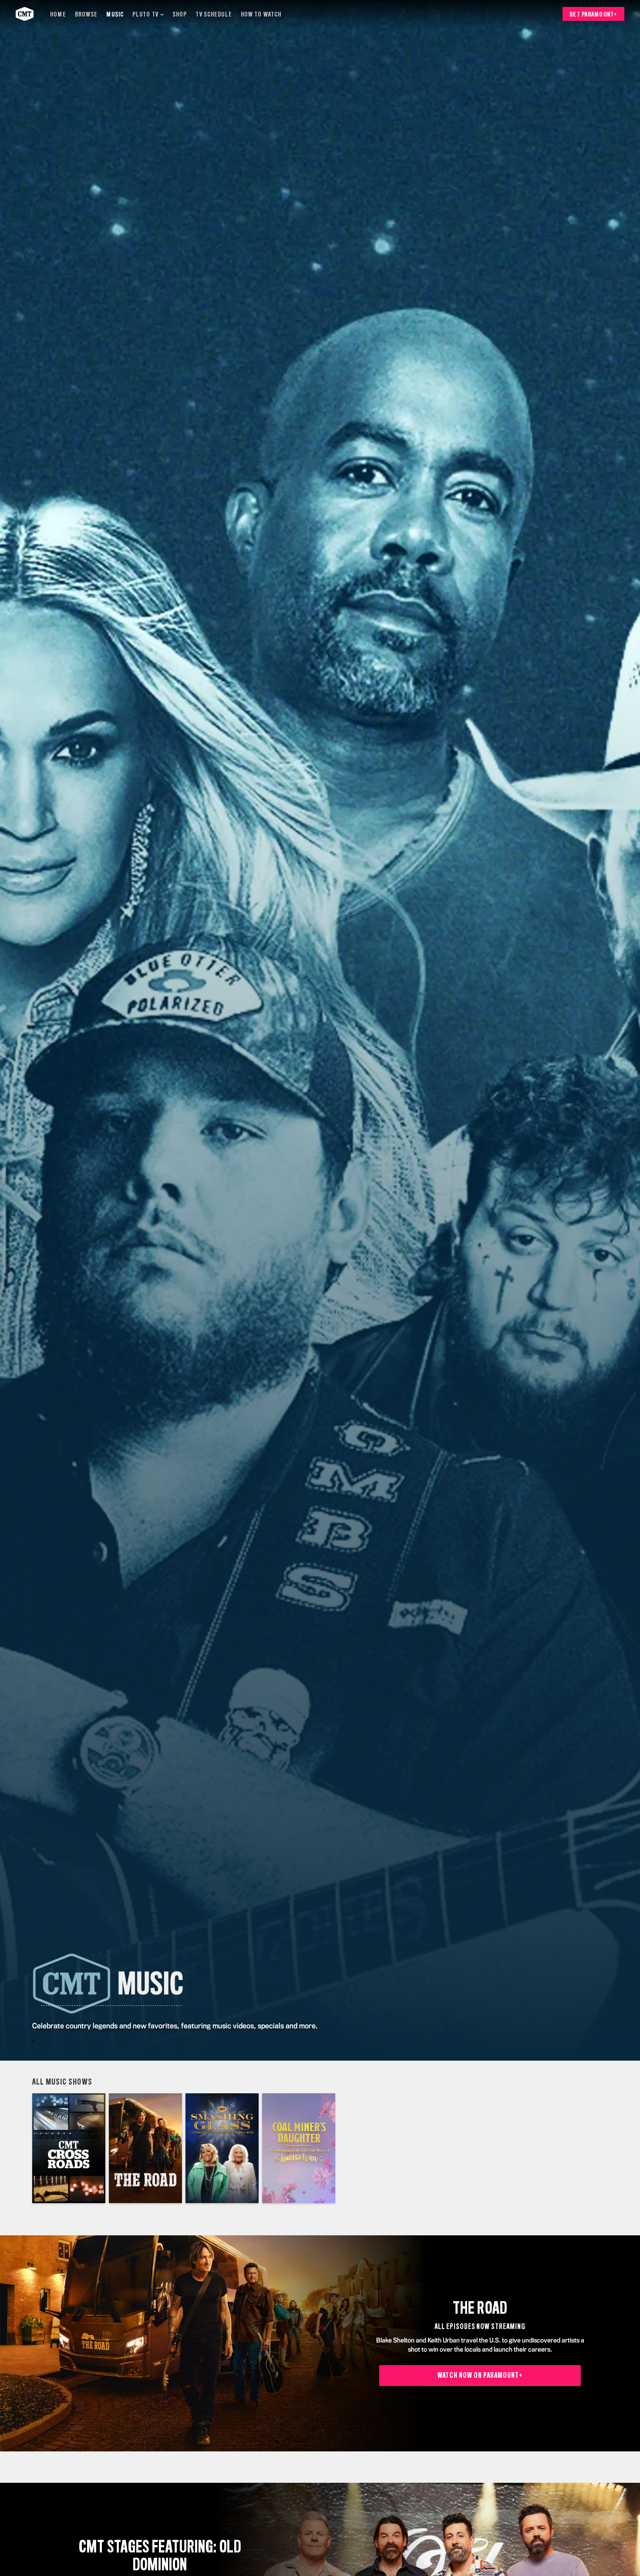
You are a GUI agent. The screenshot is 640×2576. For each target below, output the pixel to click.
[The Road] (145, 2148)
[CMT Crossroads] (69, 2148)
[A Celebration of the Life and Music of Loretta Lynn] (299, 2148)
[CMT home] (25, 14)
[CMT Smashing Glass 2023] (222, 2148)
